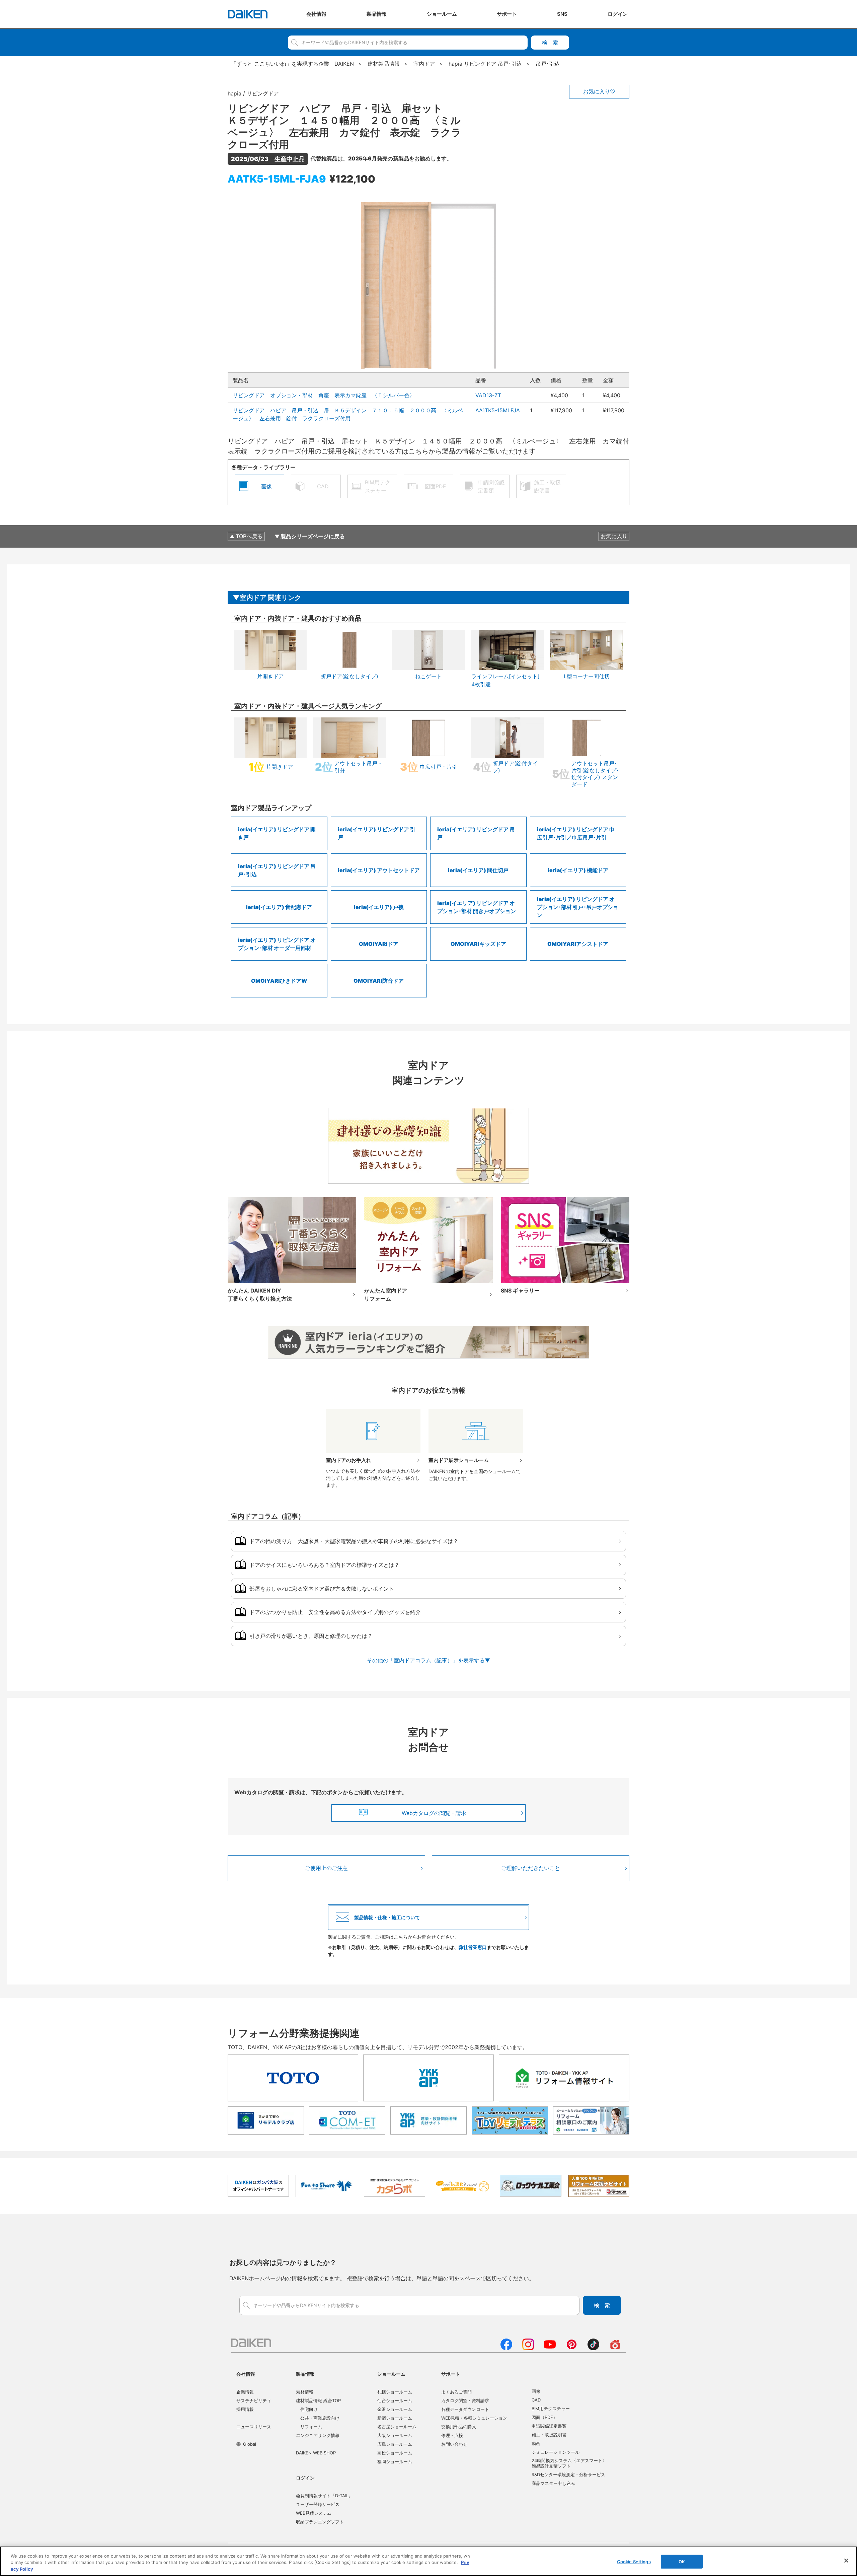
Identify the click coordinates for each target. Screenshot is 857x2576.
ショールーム (391, 2374)
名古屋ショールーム (397, 2427)
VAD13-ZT (488, 395)
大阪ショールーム (395, 2435)
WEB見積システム (314, 2513)
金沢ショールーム (395, 2409)
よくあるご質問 (456, 2392)
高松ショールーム (395, 2453)
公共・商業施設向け (320, 2418)
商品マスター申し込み (553, 2483)
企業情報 (245, 2392)
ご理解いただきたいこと (531, 1868)
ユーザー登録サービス (318, 2504)
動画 (536, 2443)
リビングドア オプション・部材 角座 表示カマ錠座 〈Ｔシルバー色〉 (324, 395)
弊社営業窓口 (473, 1947)
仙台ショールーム (395, 2400)
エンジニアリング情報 (318, 2435)
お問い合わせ (454, 2444)
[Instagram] (528, 2348)
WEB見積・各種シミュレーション (474, 2418)
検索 (550, 43)
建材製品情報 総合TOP (318, 2400)
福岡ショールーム (395, 2461)
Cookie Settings (634, 2561)
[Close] (846, 2561)
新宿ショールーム (395, 2418)
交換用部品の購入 (459, 2427)
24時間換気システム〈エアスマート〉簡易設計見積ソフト (569, 2463)
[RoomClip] (615, 2348)
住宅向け (309, 2409)
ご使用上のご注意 (326, 1868)
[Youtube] (550, 2348)
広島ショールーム (395, 2444)
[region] (428, 2561)
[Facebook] (506, 2348)
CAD (536, 2400)
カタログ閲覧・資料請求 (465, 2400)
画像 (536, 2391)
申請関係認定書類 (549, 2426)
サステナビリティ (254, 2400)
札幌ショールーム (395, 2392)
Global (250, 2444)
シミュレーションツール (556, 2452)
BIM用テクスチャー (551, 2409)
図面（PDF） (544, 2417)
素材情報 (305, 2392)
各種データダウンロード (465, 2409)
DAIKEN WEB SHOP (316, 2453)
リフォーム (311, 2427)
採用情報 (245, 2409)
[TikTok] (593, 2348)
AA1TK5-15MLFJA (498, 410)
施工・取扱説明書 (549, 2435)
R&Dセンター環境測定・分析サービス (568, 2475)
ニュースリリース (254, 2427)
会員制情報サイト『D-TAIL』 (324, 2496)
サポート (451, 2374)
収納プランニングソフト (320, 2522)
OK (682, 2561)
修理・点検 (452, 2435)
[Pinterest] (572, 2348)
